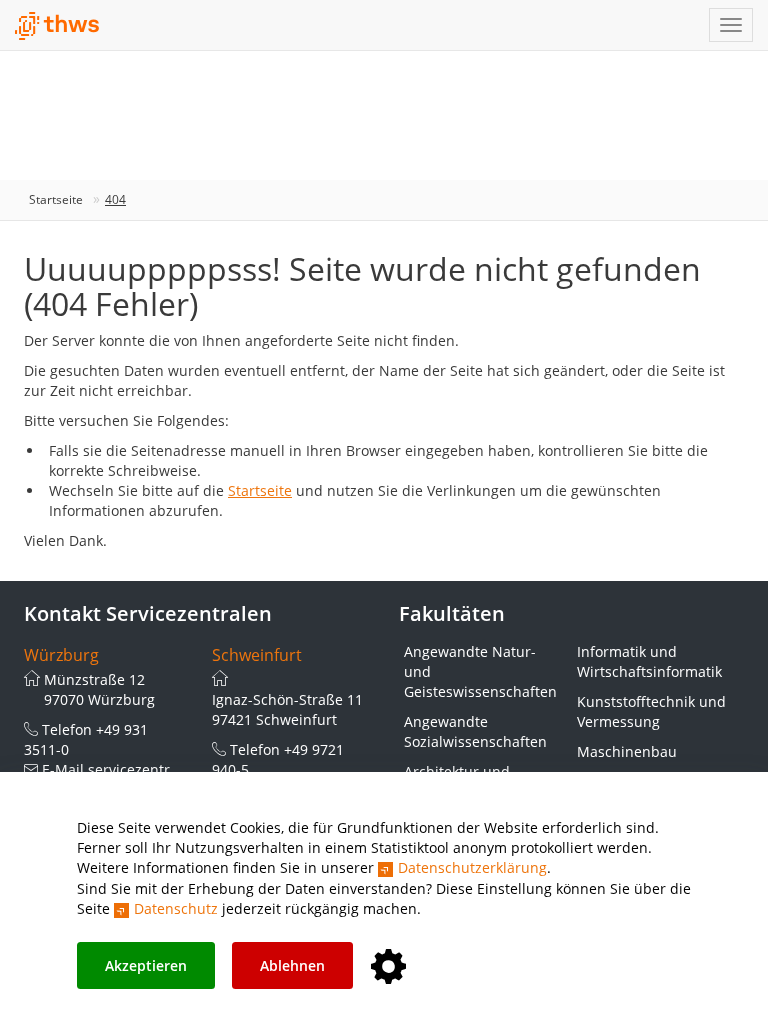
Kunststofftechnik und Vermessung (651, 711)
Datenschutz (176, 908)
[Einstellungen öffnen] (388, 967)
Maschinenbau (627, 751)
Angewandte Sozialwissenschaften (475, 731)
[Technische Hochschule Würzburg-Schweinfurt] (57, 26)
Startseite (56, 199)
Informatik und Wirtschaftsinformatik (649, 661)
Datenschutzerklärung (472, 867)
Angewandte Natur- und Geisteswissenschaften (480, 671)
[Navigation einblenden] (731, 25)
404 (115, 199)
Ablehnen (292, 965)
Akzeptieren (146, 965)
